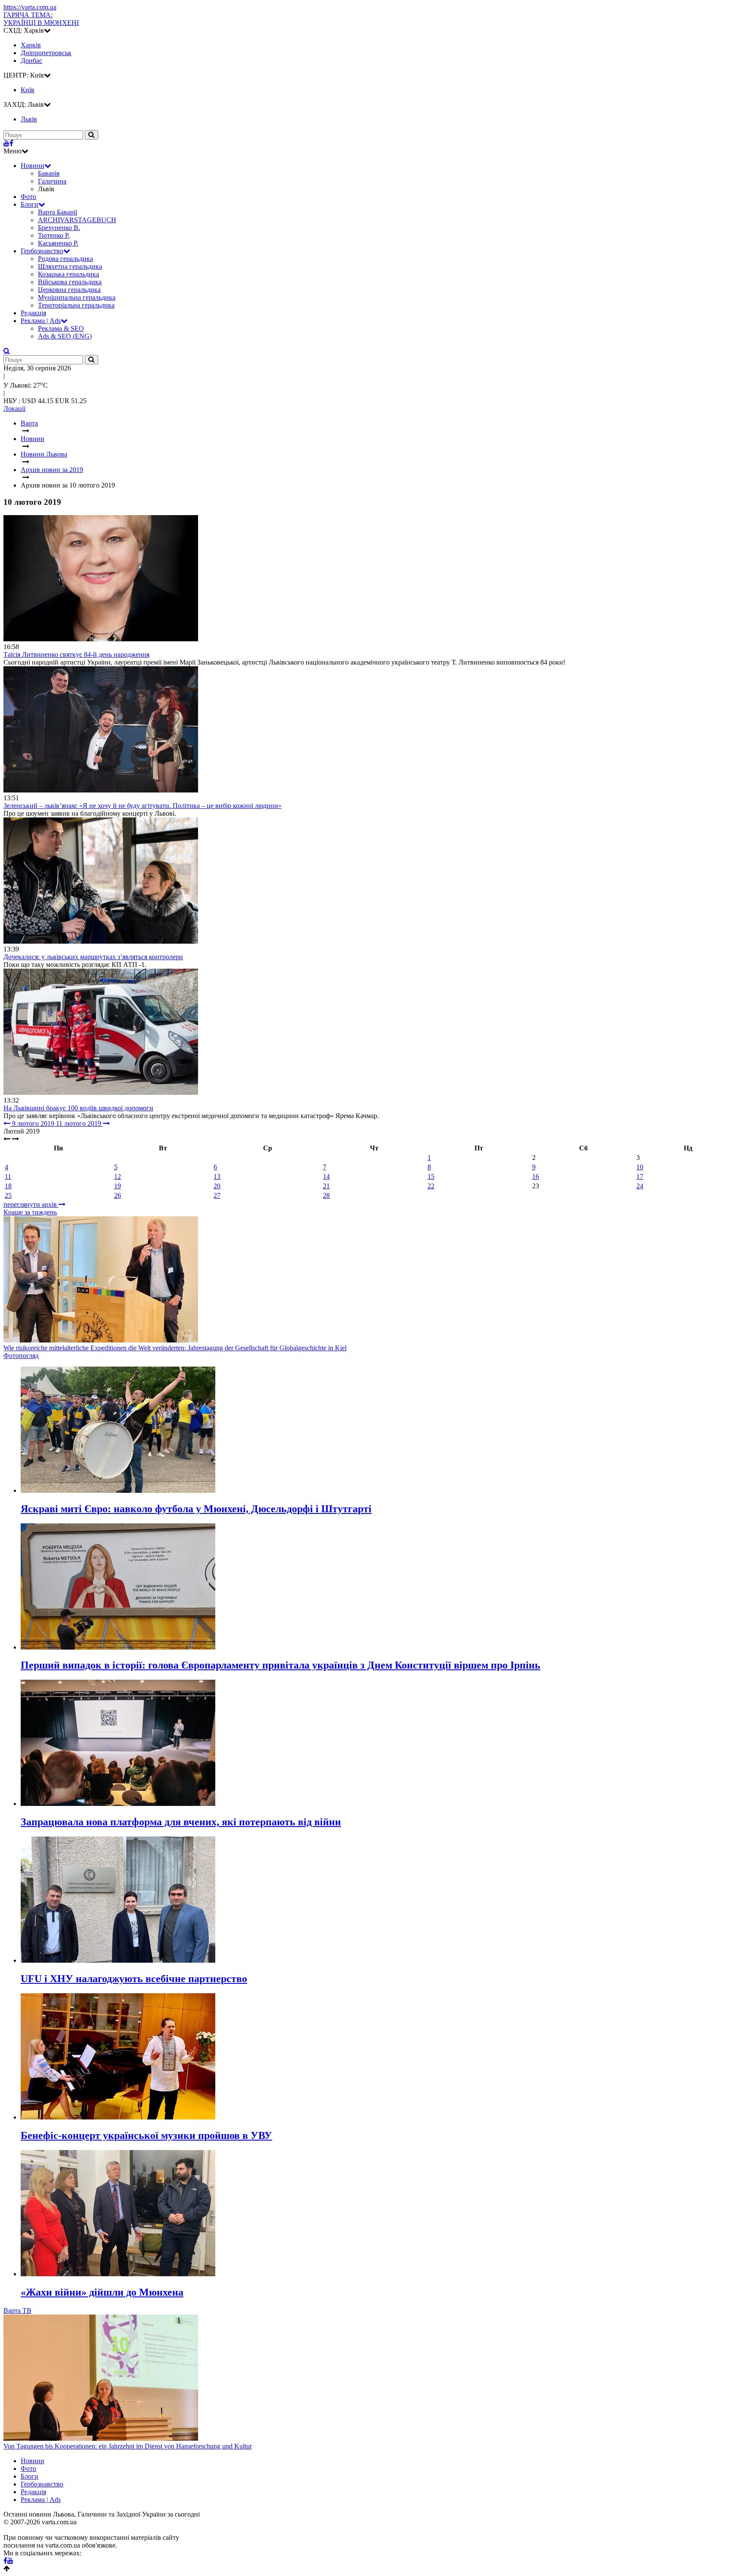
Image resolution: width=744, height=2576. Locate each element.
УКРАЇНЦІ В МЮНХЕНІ (41, 19)
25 (8, 1195)
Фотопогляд (21, 1356)
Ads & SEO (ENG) (65, 336)
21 (326, 1186)
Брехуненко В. (59, 228)
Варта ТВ (17, 2310)
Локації (14, 409)
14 (326, 1176)
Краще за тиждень (30, 1212)
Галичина (52, 181)
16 (536, 1176)
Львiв (29, 119)
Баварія (49, 173)
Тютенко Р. (54, 235)
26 (118, 1195)
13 (217, 1176)
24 (640, 1186)
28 (326, 1195)
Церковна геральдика (69, 290)
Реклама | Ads (41, 321)
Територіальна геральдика (76, 305)
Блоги (29, 204)
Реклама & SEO (61, 328)
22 (431, 1186)
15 (431, 1176)
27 (217, 1195)
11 (8, 1176)
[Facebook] (11, 143)
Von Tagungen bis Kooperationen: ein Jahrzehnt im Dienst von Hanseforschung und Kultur (128, 2446)
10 (640, 1167)
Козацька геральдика (68, 274)
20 (217, 1186)
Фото (28, 197)
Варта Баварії (57, 212)
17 (640, 1176)
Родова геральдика (65, 259)
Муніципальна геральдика (77, 297)
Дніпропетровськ (46, 53)
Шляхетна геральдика (70, 266)
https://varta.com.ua (30, 7)
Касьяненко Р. (58, 243)
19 (118, 1186)
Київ (28, 90)
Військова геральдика (70, 282)
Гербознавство (42, 251)
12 (118, 1176)
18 (8, 1186)
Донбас (31, 61)
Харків (31, 45)
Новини (33, 166)
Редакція (33, 313)
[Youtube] (6, 143)
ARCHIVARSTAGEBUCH (77, 220)
